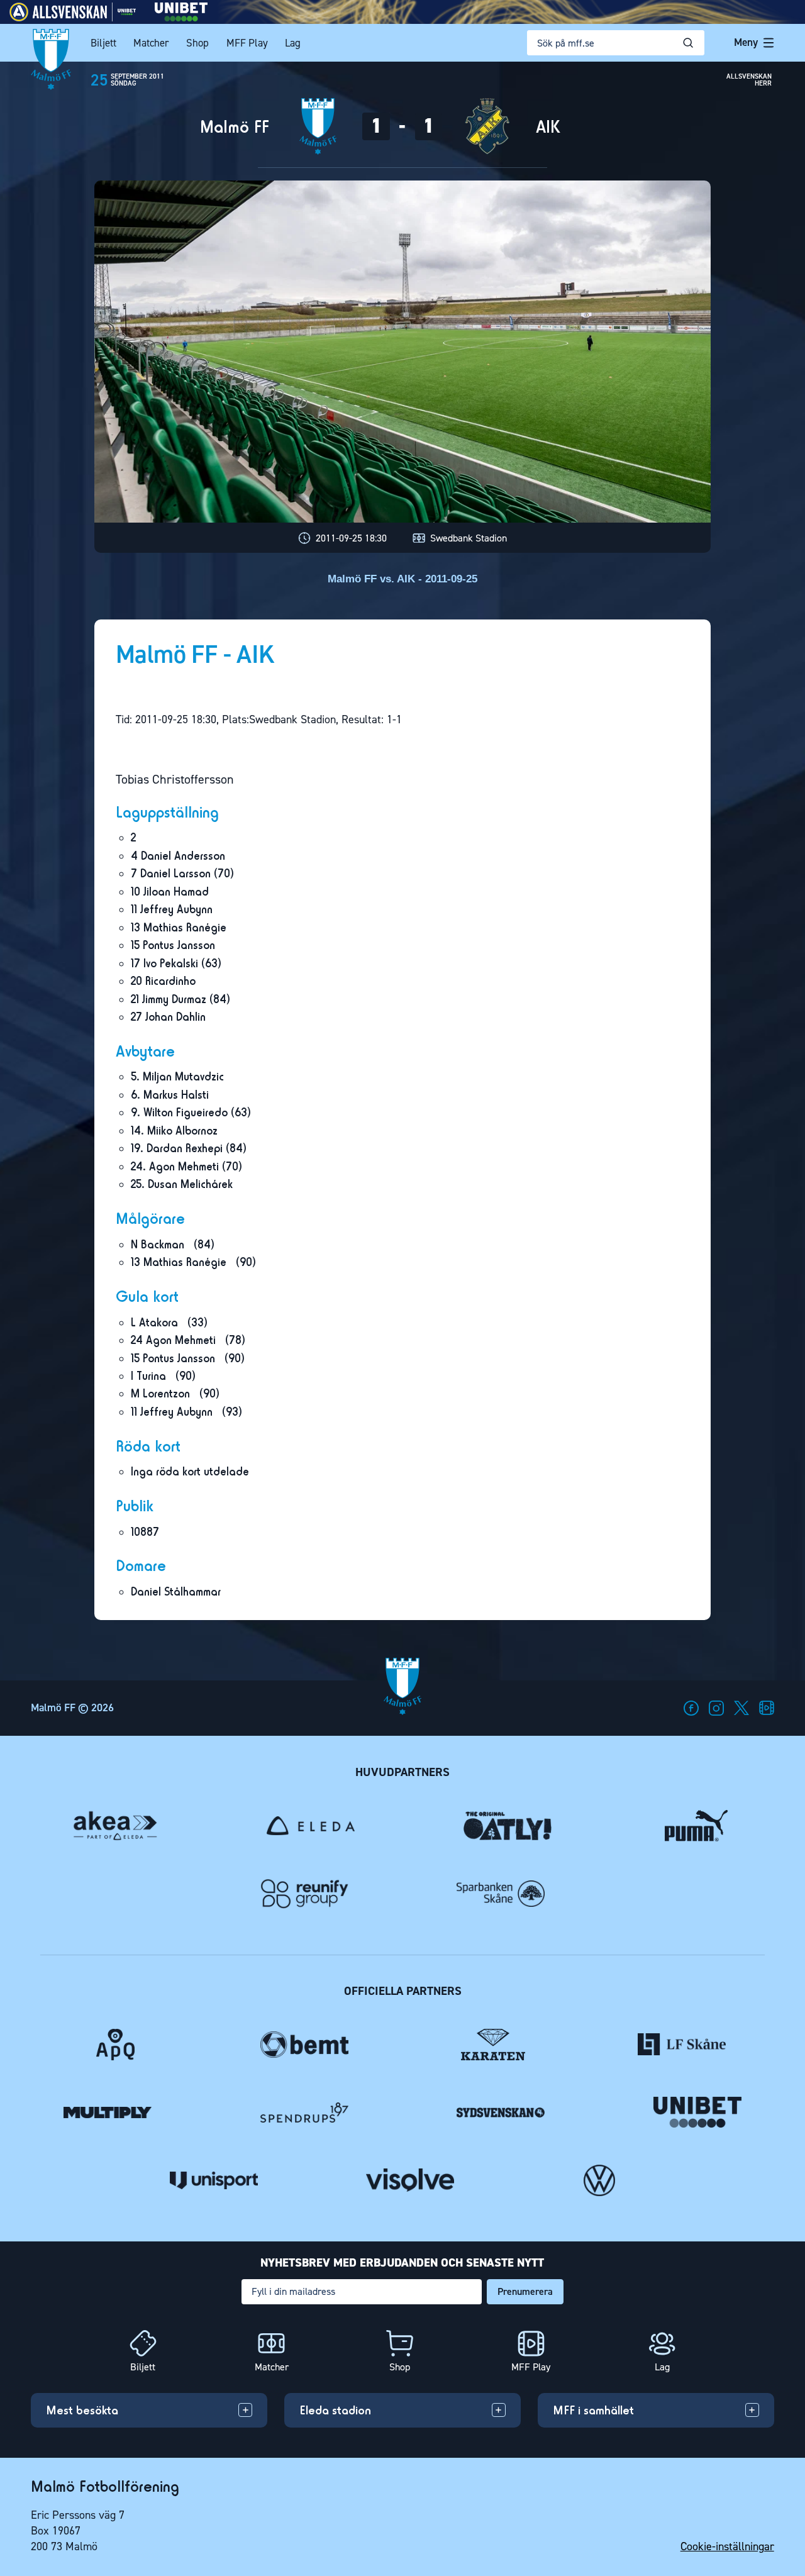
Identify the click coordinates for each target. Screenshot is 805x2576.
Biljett (103, 43)
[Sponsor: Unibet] (181, 18)
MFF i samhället (593, 2410)
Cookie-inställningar (727, 2546)
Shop (197, 43)
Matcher (151, 43)
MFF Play (247, 43)
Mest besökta (82, 2410)
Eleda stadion (335, 2410)
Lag (293, 43)
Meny (746, 42)
